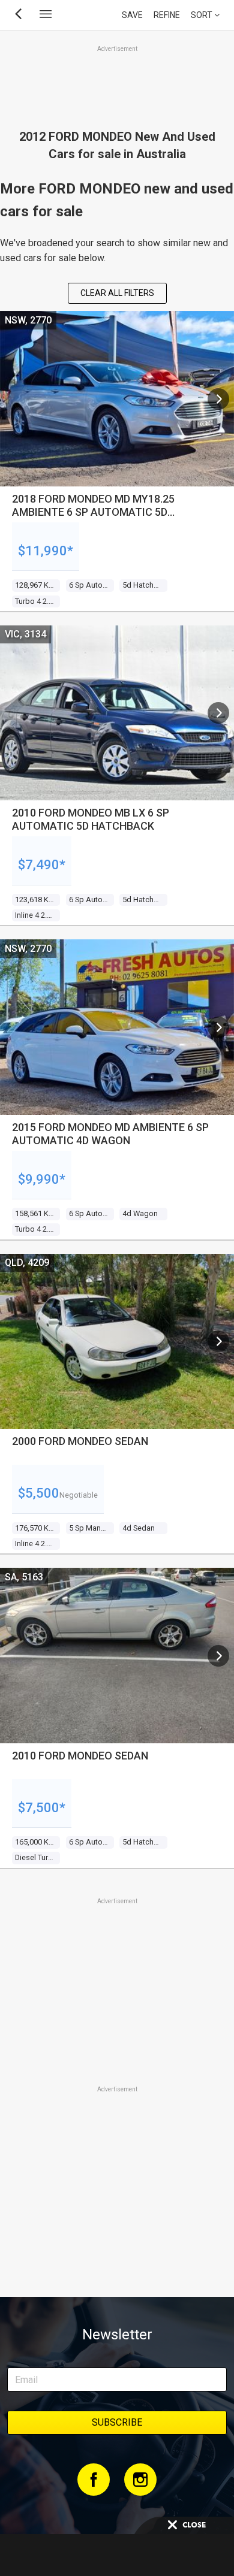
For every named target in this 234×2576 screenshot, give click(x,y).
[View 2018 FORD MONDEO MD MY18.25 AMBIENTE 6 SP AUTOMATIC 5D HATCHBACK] (218, 399)
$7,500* (42, 1808)
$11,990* (46, 551)
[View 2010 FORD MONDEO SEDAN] (218, 1656)
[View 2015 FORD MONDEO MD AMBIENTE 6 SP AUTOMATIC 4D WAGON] (218, 1027)
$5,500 (39, 1493)
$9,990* (42, 1179)
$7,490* (42, 865)
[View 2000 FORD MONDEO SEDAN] (218, 1341)
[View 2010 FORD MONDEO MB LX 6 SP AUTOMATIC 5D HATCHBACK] (218, 713)
